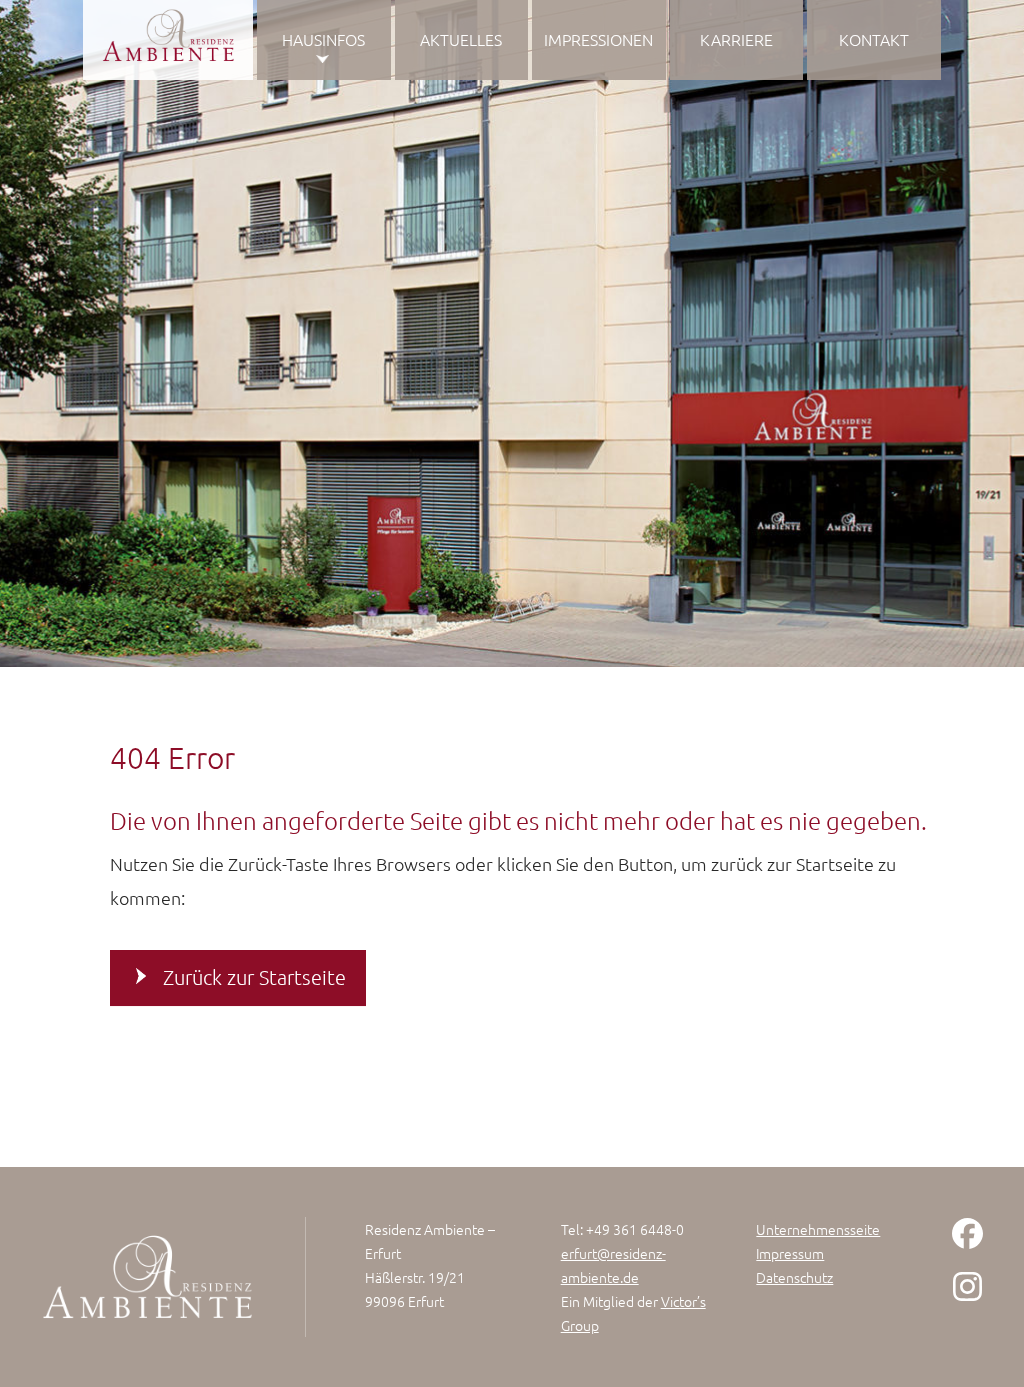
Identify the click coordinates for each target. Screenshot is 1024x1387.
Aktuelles (461, 39)
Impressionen (598, 39)
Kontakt (874, 39)
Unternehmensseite (818, 1229)
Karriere (736, 39)
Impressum (790, 1253)
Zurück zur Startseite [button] (254, 977)
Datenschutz (794, 1277)
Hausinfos (323, 39)
